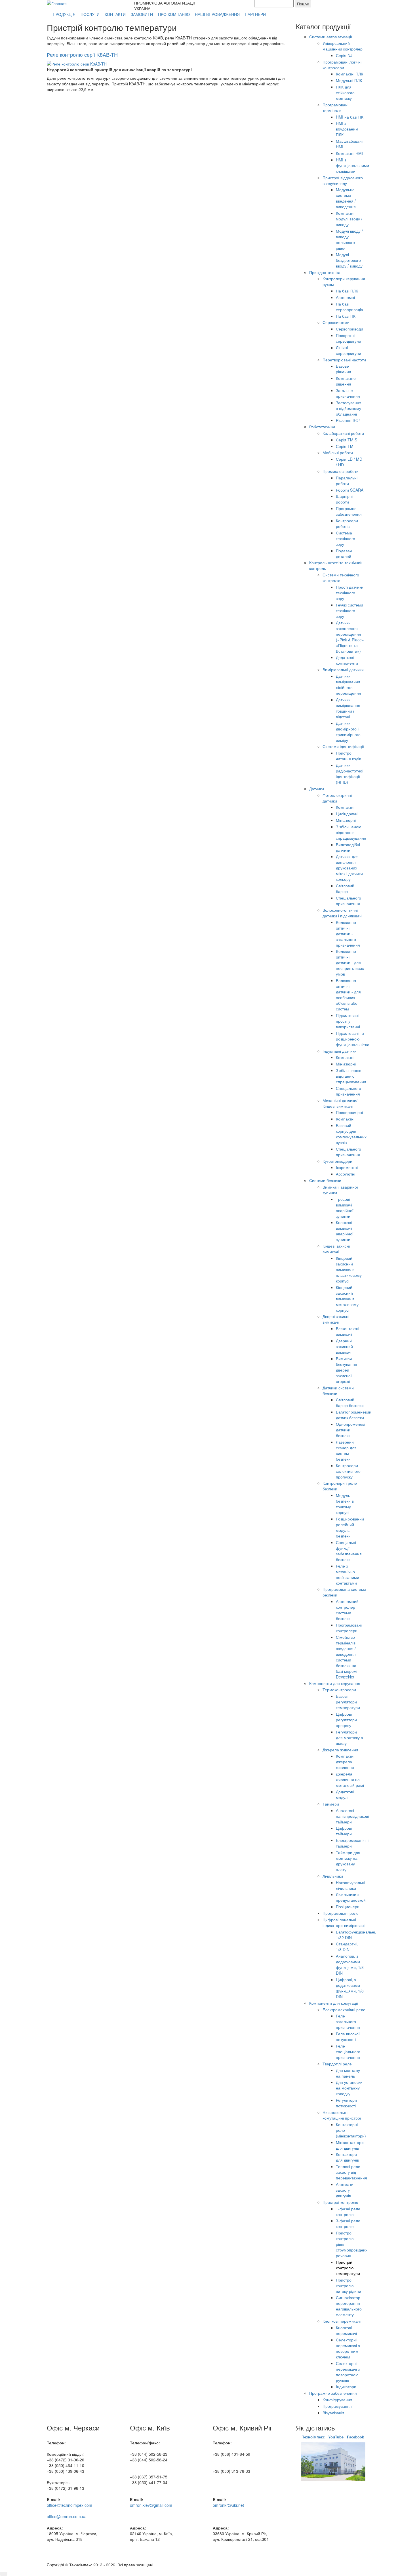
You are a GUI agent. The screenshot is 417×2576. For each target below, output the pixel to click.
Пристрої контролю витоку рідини (348, 2286)
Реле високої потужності (348, 2036)
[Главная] (57, 3)
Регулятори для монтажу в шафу (349, 1737)
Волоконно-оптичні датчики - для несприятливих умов (350, 962)
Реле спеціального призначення (348, 2051)
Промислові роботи (341, 471)
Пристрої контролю (340, 2202)
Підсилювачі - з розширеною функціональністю (353, 1039)
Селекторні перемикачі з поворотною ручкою (348, 2372)
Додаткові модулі (345, 1794)
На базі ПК (346, 316)
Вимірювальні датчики (343, 669)
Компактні (345, 807)
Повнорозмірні (349, 1112)
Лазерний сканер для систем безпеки (346, 1450)
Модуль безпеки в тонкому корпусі (345, 1504)
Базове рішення (344, 369)
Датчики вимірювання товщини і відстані (348, 708)
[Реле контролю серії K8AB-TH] (77, 63)
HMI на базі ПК (350, 117)
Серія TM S (347, 440)
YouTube (336, 2437)
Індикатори (346, 2387)
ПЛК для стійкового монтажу (345, 92)
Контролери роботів (347, 523)
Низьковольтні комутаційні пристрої (342, 2115)
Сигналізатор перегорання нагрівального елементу (349, 2306)
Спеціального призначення (348, 901)
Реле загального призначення (348, 2021)
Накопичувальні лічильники (350, 1885)
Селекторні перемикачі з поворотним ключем (348, 2348)
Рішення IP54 (348, 420)
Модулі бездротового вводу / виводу (349, 260)
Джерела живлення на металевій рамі (350, 1779)
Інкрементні (347, 1167)
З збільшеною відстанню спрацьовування (351, 832)
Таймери (331, 1804)
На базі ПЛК (347, 291)
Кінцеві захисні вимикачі (336, 1249)
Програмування (337, 2406)
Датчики (317, 789)
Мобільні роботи (338, 452)
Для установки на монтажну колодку (349, 2088)
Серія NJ (344, 55)
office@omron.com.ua (67, 2516)
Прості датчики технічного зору (350, 593)
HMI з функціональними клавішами (352, 165)
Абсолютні (346, 1174)
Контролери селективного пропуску (348, 1471)
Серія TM (345, 446)
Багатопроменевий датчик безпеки (354, 1415)
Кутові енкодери (337, 1161)
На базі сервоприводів (349, 307)
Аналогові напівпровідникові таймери (352, 1816)
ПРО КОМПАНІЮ (174, 14)
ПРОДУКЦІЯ (64, 14)
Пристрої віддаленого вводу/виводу (343, 180)
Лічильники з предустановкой (351, 1897)
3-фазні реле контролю (348, 2223)
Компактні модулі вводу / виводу (349, 219)
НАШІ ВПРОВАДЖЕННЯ (217, 14)
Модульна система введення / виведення (346, 198)
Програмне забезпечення (349, 511)
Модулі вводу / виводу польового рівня (349, 239)
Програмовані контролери (349, 1628)
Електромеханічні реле (344, 2010)
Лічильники (333, 1876)
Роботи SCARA (350, 490)
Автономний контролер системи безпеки (347, 1610)
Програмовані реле (341, 1913)
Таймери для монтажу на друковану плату (348, 1861)
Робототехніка (322, 427)
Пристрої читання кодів (348, 756)
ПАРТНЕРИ (255, 14)
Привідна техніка (325, 272)
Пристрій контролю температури (348, 2268)
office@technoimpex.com (69, 2505)
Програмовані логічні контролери (342, 65)
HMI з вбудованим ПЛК (347, 129)
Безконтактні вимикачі (347, 1331)
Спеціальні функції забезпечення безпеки (349, 1551)
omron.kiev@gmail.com (151, 2505)
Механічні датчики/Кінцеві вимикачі (340, 1103)
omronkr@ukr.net (228, 2505)
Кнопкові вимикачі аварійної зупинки (345, 1231)
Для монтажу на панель (348, 2073)
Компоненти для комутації (334, 2003)
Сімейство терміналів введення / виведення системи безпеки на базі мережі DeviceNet (347, 1657)
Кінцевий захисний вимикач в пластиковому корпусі (349, 1269)
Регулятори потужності (346, 2103)
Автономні (345, 297)
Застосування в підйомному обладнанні (349, 408)
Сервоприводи (349, 329)
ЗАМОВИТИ (142, 14)
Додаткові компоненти (347, 660)
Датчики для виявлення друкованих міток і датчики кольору (349, 868)
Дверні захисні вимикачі (336, 1319)
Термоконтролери (339, 1690)
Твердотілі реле (337, 2064)
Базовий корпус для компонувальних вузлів (351, 1134)
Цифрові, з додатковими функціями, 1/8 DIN (350, 1988)
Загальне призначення (348, 393)
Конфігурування (337, 2400)
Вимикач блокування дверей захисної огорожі (347, 1370)
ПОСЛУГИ (90, 14)
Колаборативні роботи (343, 433)
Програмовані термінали (335, 108)
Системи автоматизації (331, 37)
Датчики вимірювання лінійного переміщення (348, 684)
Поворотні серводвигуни (348, 338)
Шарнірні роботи (344, 499)
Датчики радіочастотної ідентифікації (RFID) (350, 774)
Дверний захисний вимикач (344, 1346)
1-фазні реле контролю (348, 2211)
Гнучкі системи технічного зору (349, 610)
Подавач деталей (344, 553)
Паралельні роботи (347, 481)
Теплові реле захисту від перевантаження (351, 2172)
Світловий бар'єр (345, 888)
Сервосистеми (336, 322)
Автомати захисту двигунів (345, 2190)
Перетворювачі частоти (344, 360)
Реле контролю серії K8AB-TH (82, 54)
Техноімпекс (314, 2437)
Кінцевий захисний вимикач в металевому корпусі (347, 1299)
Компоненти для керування (335, 1683)
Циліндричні (347, 814)
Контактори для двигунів (347, 2157)
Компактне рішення (346, 381)
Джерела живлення (340, 1750)
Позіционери (348, 1907)
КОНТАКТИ (115, 14)
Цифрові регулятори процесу (346, 1720)
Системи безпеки (325, 1180)
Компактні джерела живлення (345, 1762)
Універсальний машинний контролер (343, 46)
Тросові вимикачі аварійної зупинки (345, 1208)
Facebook (355, 2437)
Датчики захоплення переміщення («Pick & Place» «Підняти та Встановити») (350, 637)
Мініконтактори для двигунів (350, 2145)
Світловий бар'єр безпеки (350, 1402)
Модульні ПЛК (349, 80)
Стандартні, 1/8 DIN (347, 1947)
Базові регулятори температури (348, 1702)
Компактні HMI (349, 153)
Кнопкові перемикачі (342, 2321)
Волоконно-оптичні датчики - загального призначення (348, 934)
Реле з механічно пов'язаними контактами (347, 1574)
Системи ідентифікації (343, 746)
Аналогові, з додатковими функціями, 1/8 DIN (350, 1964)
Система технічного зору (346, 538)
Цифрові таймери (344, 1831)
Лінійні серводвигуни (348, 350)
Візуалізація (333, 2413)
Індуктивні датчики (340, 1051)
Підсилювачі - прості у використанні (348, 1021)
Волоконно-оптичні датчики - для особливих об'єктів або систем (348, 995)
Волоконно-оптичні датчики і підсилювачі (342, 913)
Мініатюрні (346, 820)
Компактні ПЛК (349, 74)
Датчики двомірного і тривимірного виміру (348, 732)
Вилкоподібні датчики (348, 847)
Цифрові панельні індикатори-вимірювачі (344, 1922)
